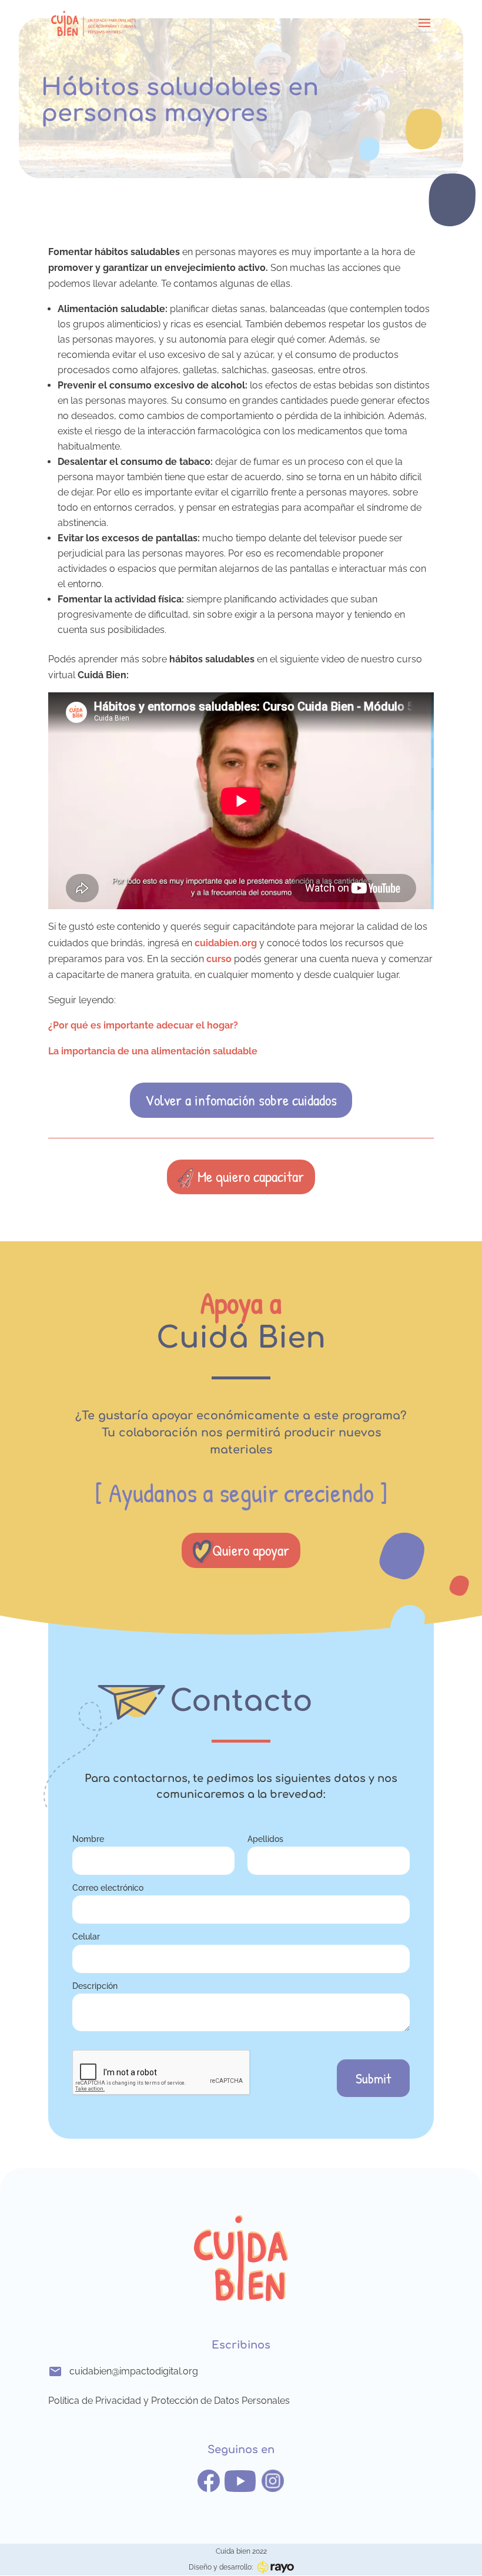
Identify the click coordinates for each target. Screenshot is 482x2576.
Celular (86, 1936)
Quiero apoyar (251, 1550)
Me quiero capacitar (251, 1176)
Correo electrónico (108, 1887)
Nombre (88, 1839)
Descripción (95, 1986)
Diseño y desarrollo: (221, 2567)
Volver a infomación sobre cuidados (241, 1100)
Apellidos (265, 1839)
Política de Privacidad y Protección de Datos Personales (169, 2401)
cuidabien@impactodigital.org (134, 2371)
